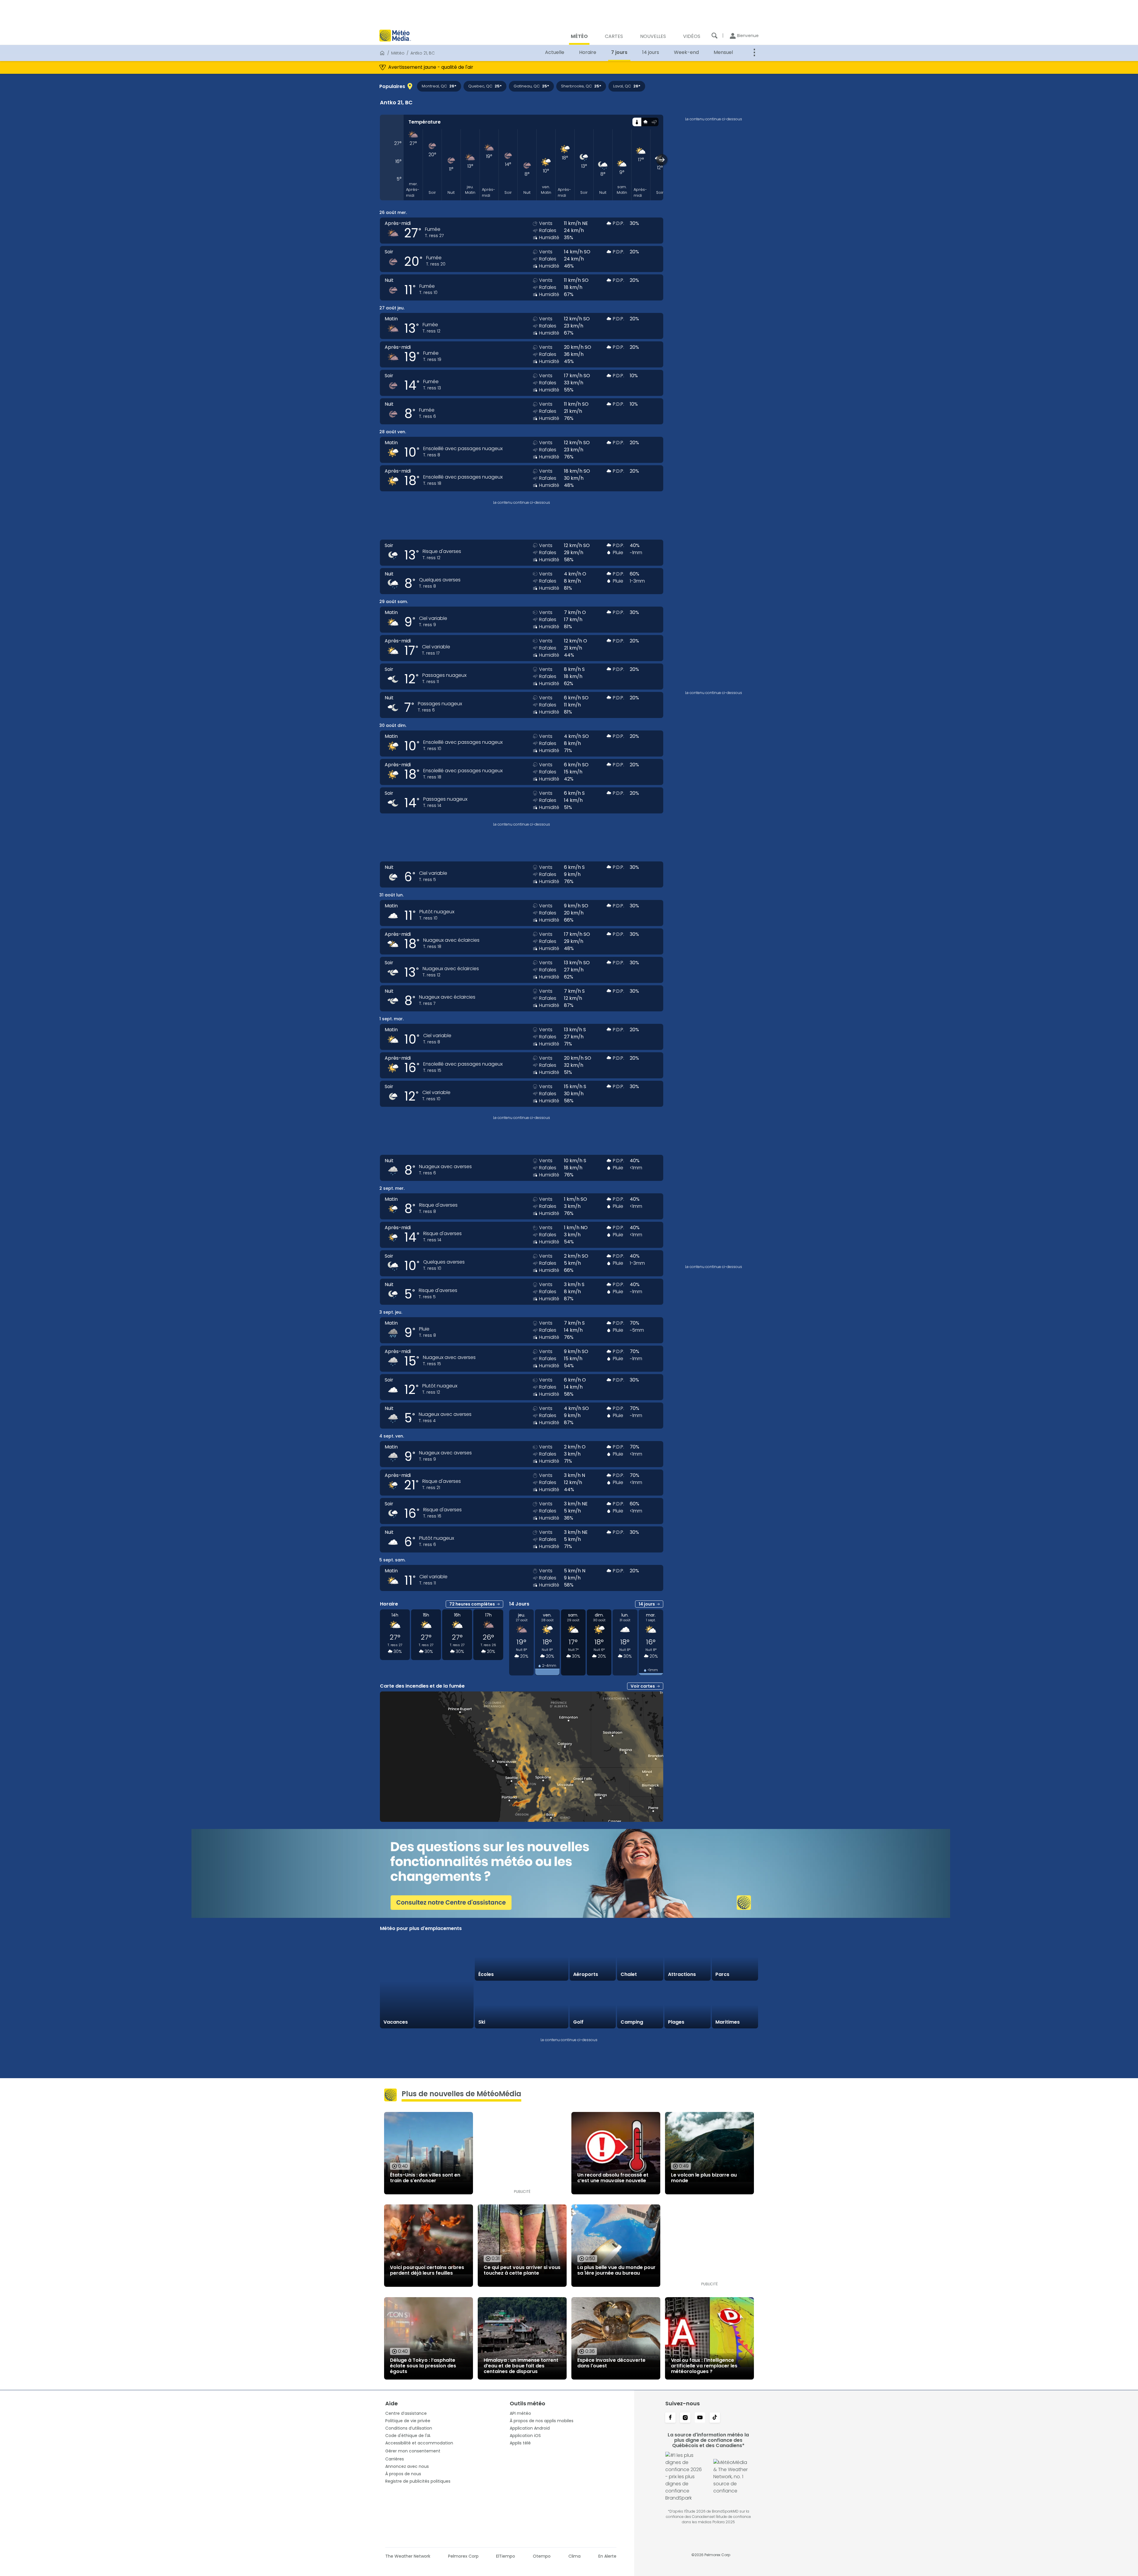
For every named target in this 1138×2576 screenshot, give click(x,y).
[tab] (637, 122)
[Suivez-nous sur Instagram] (685, 2418)
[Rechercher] (715, 36)
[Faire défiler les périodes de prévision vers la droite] (662, 160)
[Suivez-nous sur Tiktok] (715, 2418)
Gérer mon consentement (413, 2451)
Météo (398, 53)
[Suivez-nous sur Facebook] (670, 2418)
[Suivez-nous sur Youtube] (700, 2418)
